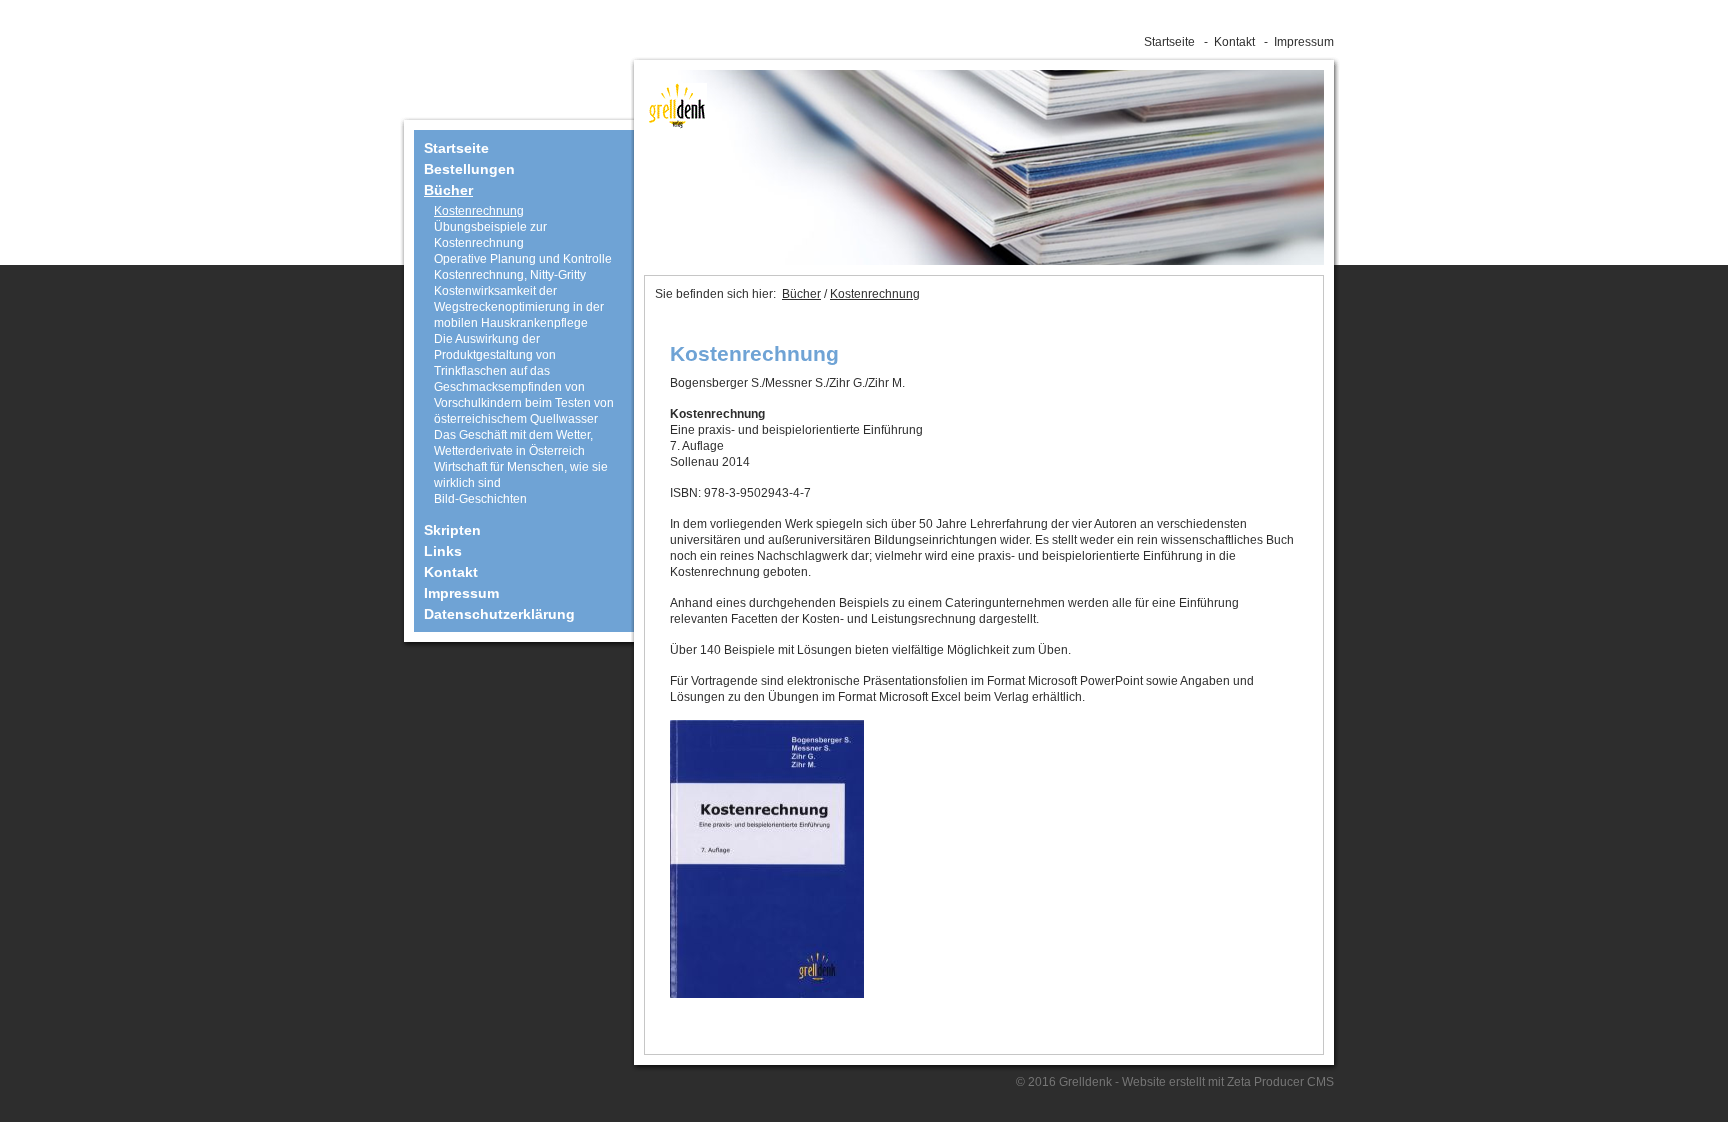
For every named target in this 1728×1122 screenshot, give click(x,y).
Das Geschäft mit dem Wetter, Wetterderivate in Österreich (513, 443)
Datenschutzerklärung (499, 614)
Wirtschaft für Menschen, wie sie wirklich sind (521, 475)
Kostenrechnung (479, 211)
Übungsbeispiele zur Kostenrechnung (490, 235)
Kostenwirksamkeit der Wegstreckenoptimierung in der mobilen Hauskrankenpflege (519, 307)
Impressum (1304, 42)
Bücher (448, 190)
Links (443, 551)
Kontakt (1234, 42)
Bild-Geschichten (480, 499)
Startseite (1169, 42)
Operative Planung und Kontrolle (523, 259)
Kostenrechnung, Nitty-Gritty (510, 275)
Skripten (452, 530)
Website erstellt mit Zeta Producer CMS (1228, 1082)
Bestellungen (469, 169)
